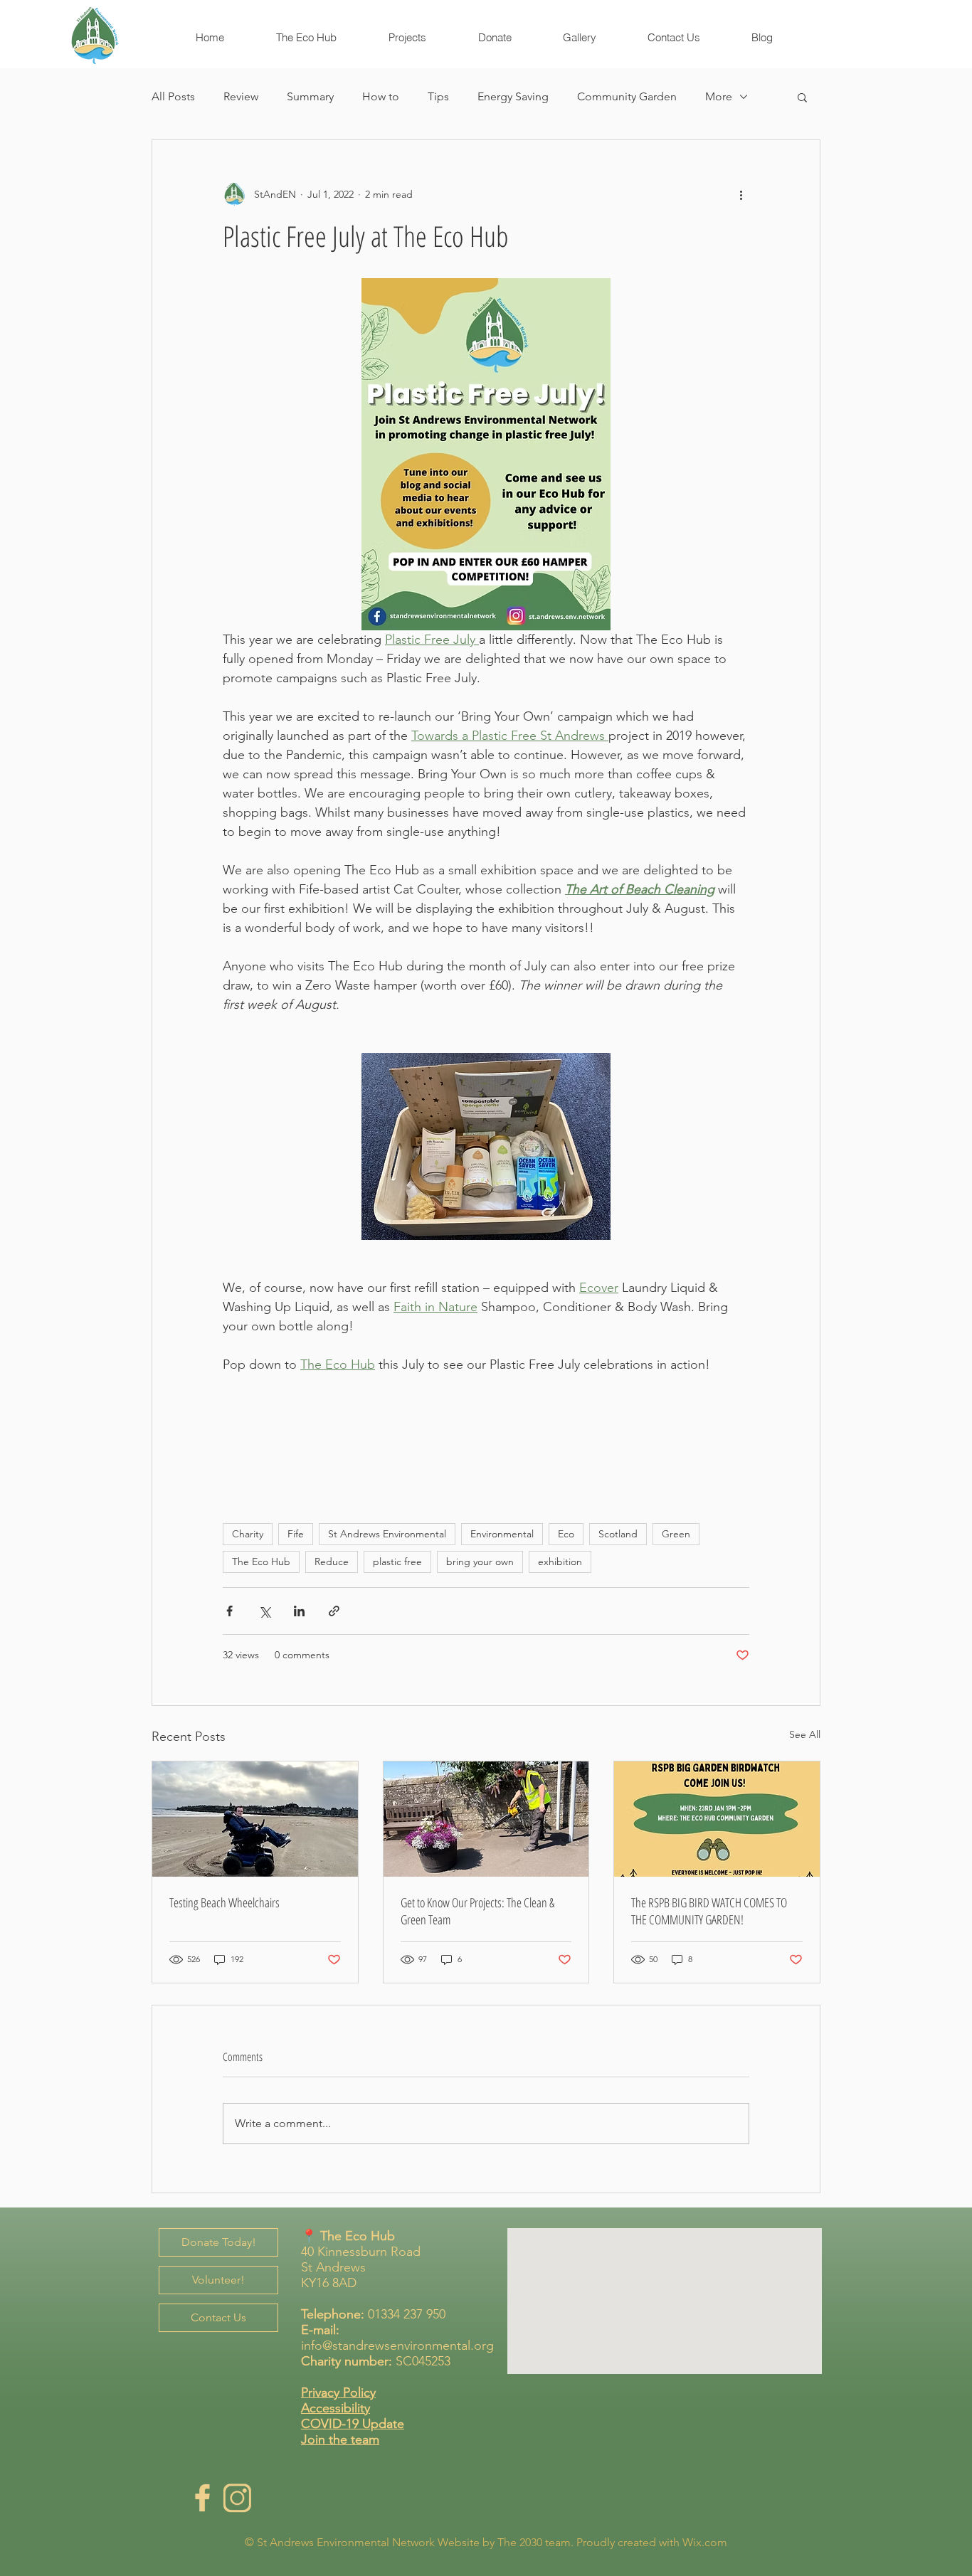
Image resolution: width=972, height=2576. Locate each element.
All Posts (173, 96)
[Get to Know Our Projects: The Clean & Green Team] (486, 1819)
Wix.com (705, 2542)
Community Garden (627, 96)
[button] (802, 97)
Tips (438, 96)
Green (676, 1534)
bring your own (480, 1562)
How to (381, 96)
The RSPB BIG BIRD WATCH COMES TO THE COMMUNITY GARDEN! (709, 1911)
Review (241, 96)
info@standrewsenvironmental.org (397, 2346)
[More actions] (741, 194)
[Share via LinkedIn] (299, 1611)
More (719, 96)
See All (805, 1734)
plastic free (397, 1562)
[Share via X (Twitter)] (264, 1611)
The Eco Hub (261, 1562)
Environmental (502, 1534)
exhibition (560, 1562)
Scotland (618, 1534)
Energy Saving (513, 96)
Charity (248, 1534)
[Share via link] (334, 1611)
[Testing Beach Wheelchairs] (255, 1819)
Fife (296, 1534)
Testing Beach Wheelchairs (224, 1902)
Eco (566, 1534)
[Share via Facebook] (229, 1611)
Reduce (332, 1562)
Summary (310, 96)
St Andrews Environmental (387, 1534)
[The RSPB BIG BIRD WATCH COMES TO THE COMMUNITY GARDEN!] (717, 1819)
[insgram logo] (237, 2498)
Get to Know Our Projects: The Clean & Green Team (477, 1911)
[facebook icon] (202, 2498)
